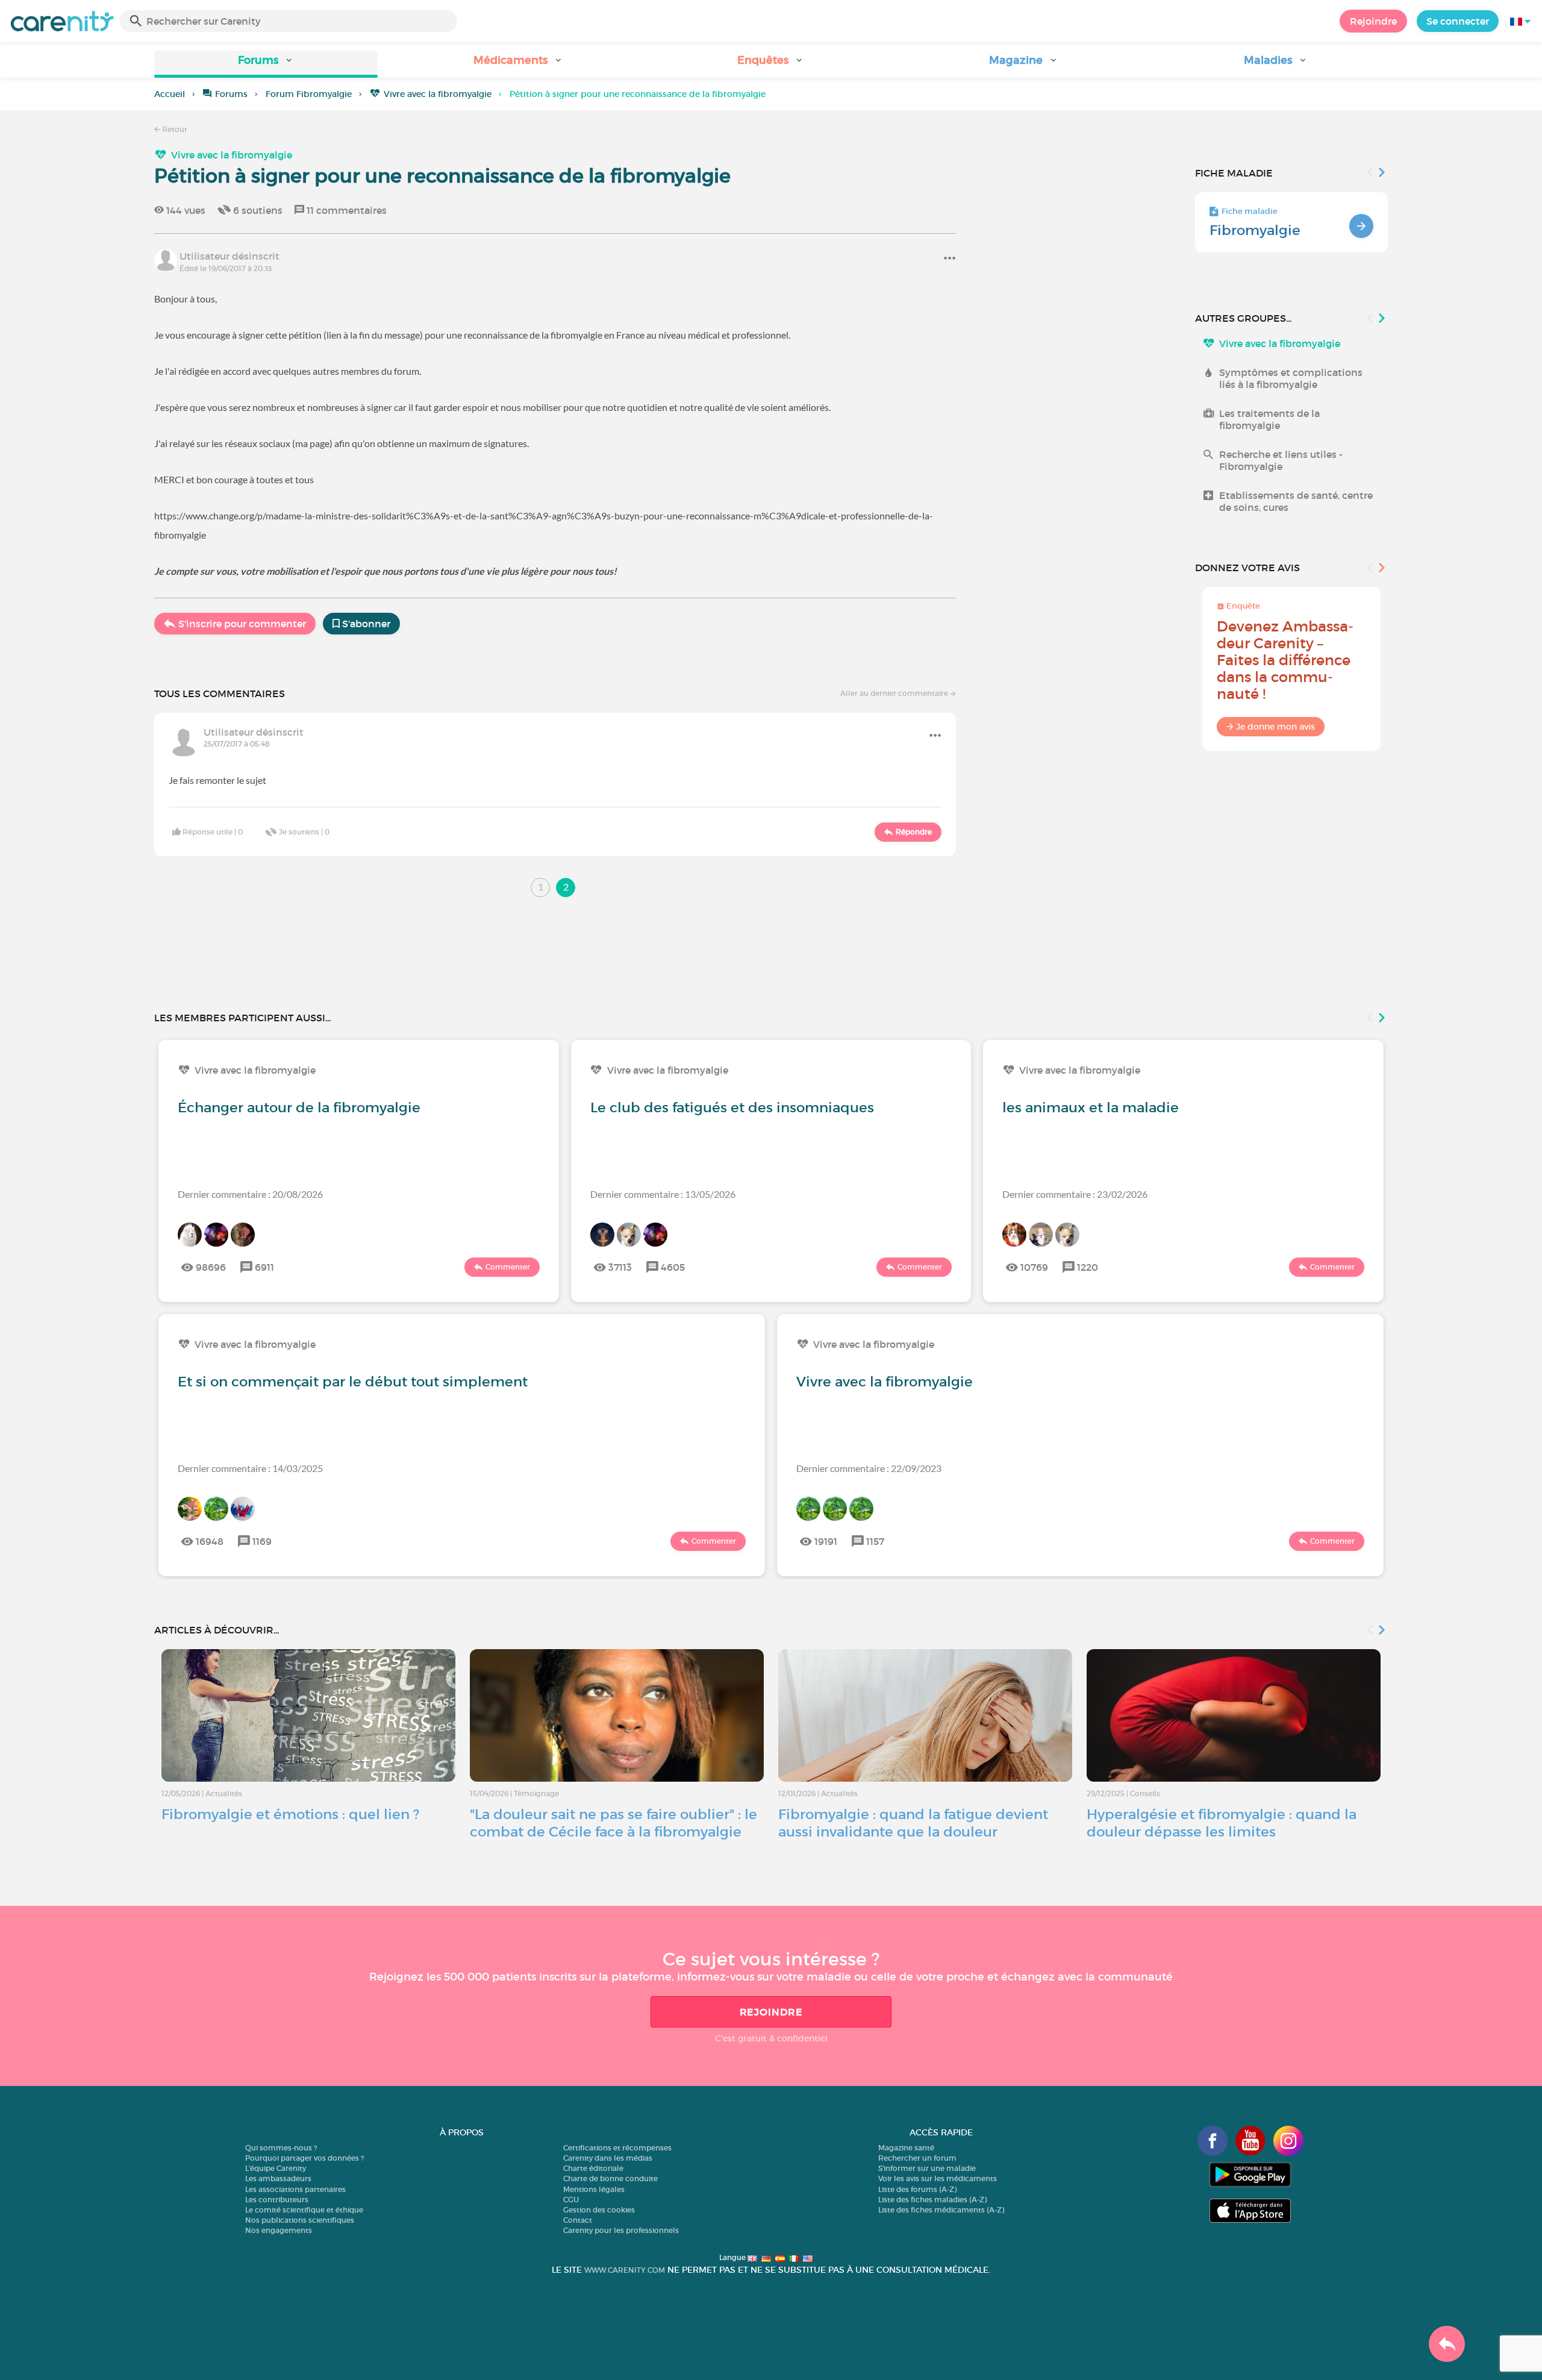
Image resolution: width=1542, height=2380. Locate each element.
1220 (1088, 1267)
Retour (174, 129)
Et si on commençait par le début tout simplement (353, 1382)
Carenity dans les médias (608, 2158)
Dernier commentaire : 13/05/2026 (663, 1194)
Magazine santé (906, 2148)
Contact (578, 2220)
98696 (211, 1267)
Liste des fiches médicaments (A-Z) (941, 2210)
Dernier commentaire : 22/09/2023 (869, 1468)
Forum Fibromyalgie (309, 94)
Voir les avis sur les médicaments (938, 2178)
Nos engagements (279, 2230)
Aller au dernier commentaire (895, 693)
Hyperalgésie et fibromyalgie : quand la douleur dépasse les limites (1222, 1823)
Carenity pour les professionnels (621, 2230)
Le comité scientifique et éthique (304, 2210)
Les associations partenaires (295, 2189)
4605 (673, 1267)
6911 (264, 1267)
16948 (210, 1541)
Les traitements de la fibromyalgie (1269, 419)
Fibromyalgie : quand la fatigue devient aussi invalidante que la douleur (913, 1823)
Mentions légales (594, 2189)
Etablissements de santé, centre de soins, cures (1296, 501)
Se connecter (1458, 21)
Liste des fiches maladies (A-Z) (932, 2200)
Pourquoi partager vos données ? (304, 2158)
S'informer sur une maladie (927, 2168)
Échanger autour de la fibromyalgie (299, 1107)
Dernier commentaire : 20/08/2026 (250, 1194)
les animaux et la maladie (1091, 1107)
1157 (875, 1541)
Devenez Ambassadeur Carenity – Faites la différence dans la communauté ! (1285, 660)
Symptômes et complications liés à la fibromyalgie (1291, 378)
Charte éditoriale (593, 2168)
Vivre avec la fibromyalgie (438, 94)
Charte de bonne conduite (610, 2178)
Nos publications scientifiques (300, 2220)
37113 (620, 1267)
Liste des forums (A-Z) (917, 2189)
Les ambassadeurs (278, 2178)
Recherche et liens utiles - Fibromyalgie (1281, 460)
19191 (826, 1541)
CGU (571, 2200)
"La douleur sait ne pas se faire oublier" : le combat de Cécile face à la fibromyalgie (613, 1823)
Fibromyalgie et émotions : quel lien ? (290, 1814)
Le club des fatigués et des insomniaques (732, 1107)
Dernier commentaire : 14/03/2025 (250, 1468)
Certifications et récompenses (617, 2148)
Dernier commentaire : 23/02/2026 (1075, 1194)
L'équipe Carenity (276, 2168)
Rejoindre (1373, 21)
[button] (266, 64)
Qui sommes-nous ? (281, 2148)
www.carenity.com (625, 2270)
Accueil (170, 94)
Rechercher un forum (917, 2158)
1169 (262, 1541)
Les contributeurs (277, 2200)
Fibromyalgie (1255, 230)
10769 (1034, 1267)
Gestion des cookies (599, 2210)
